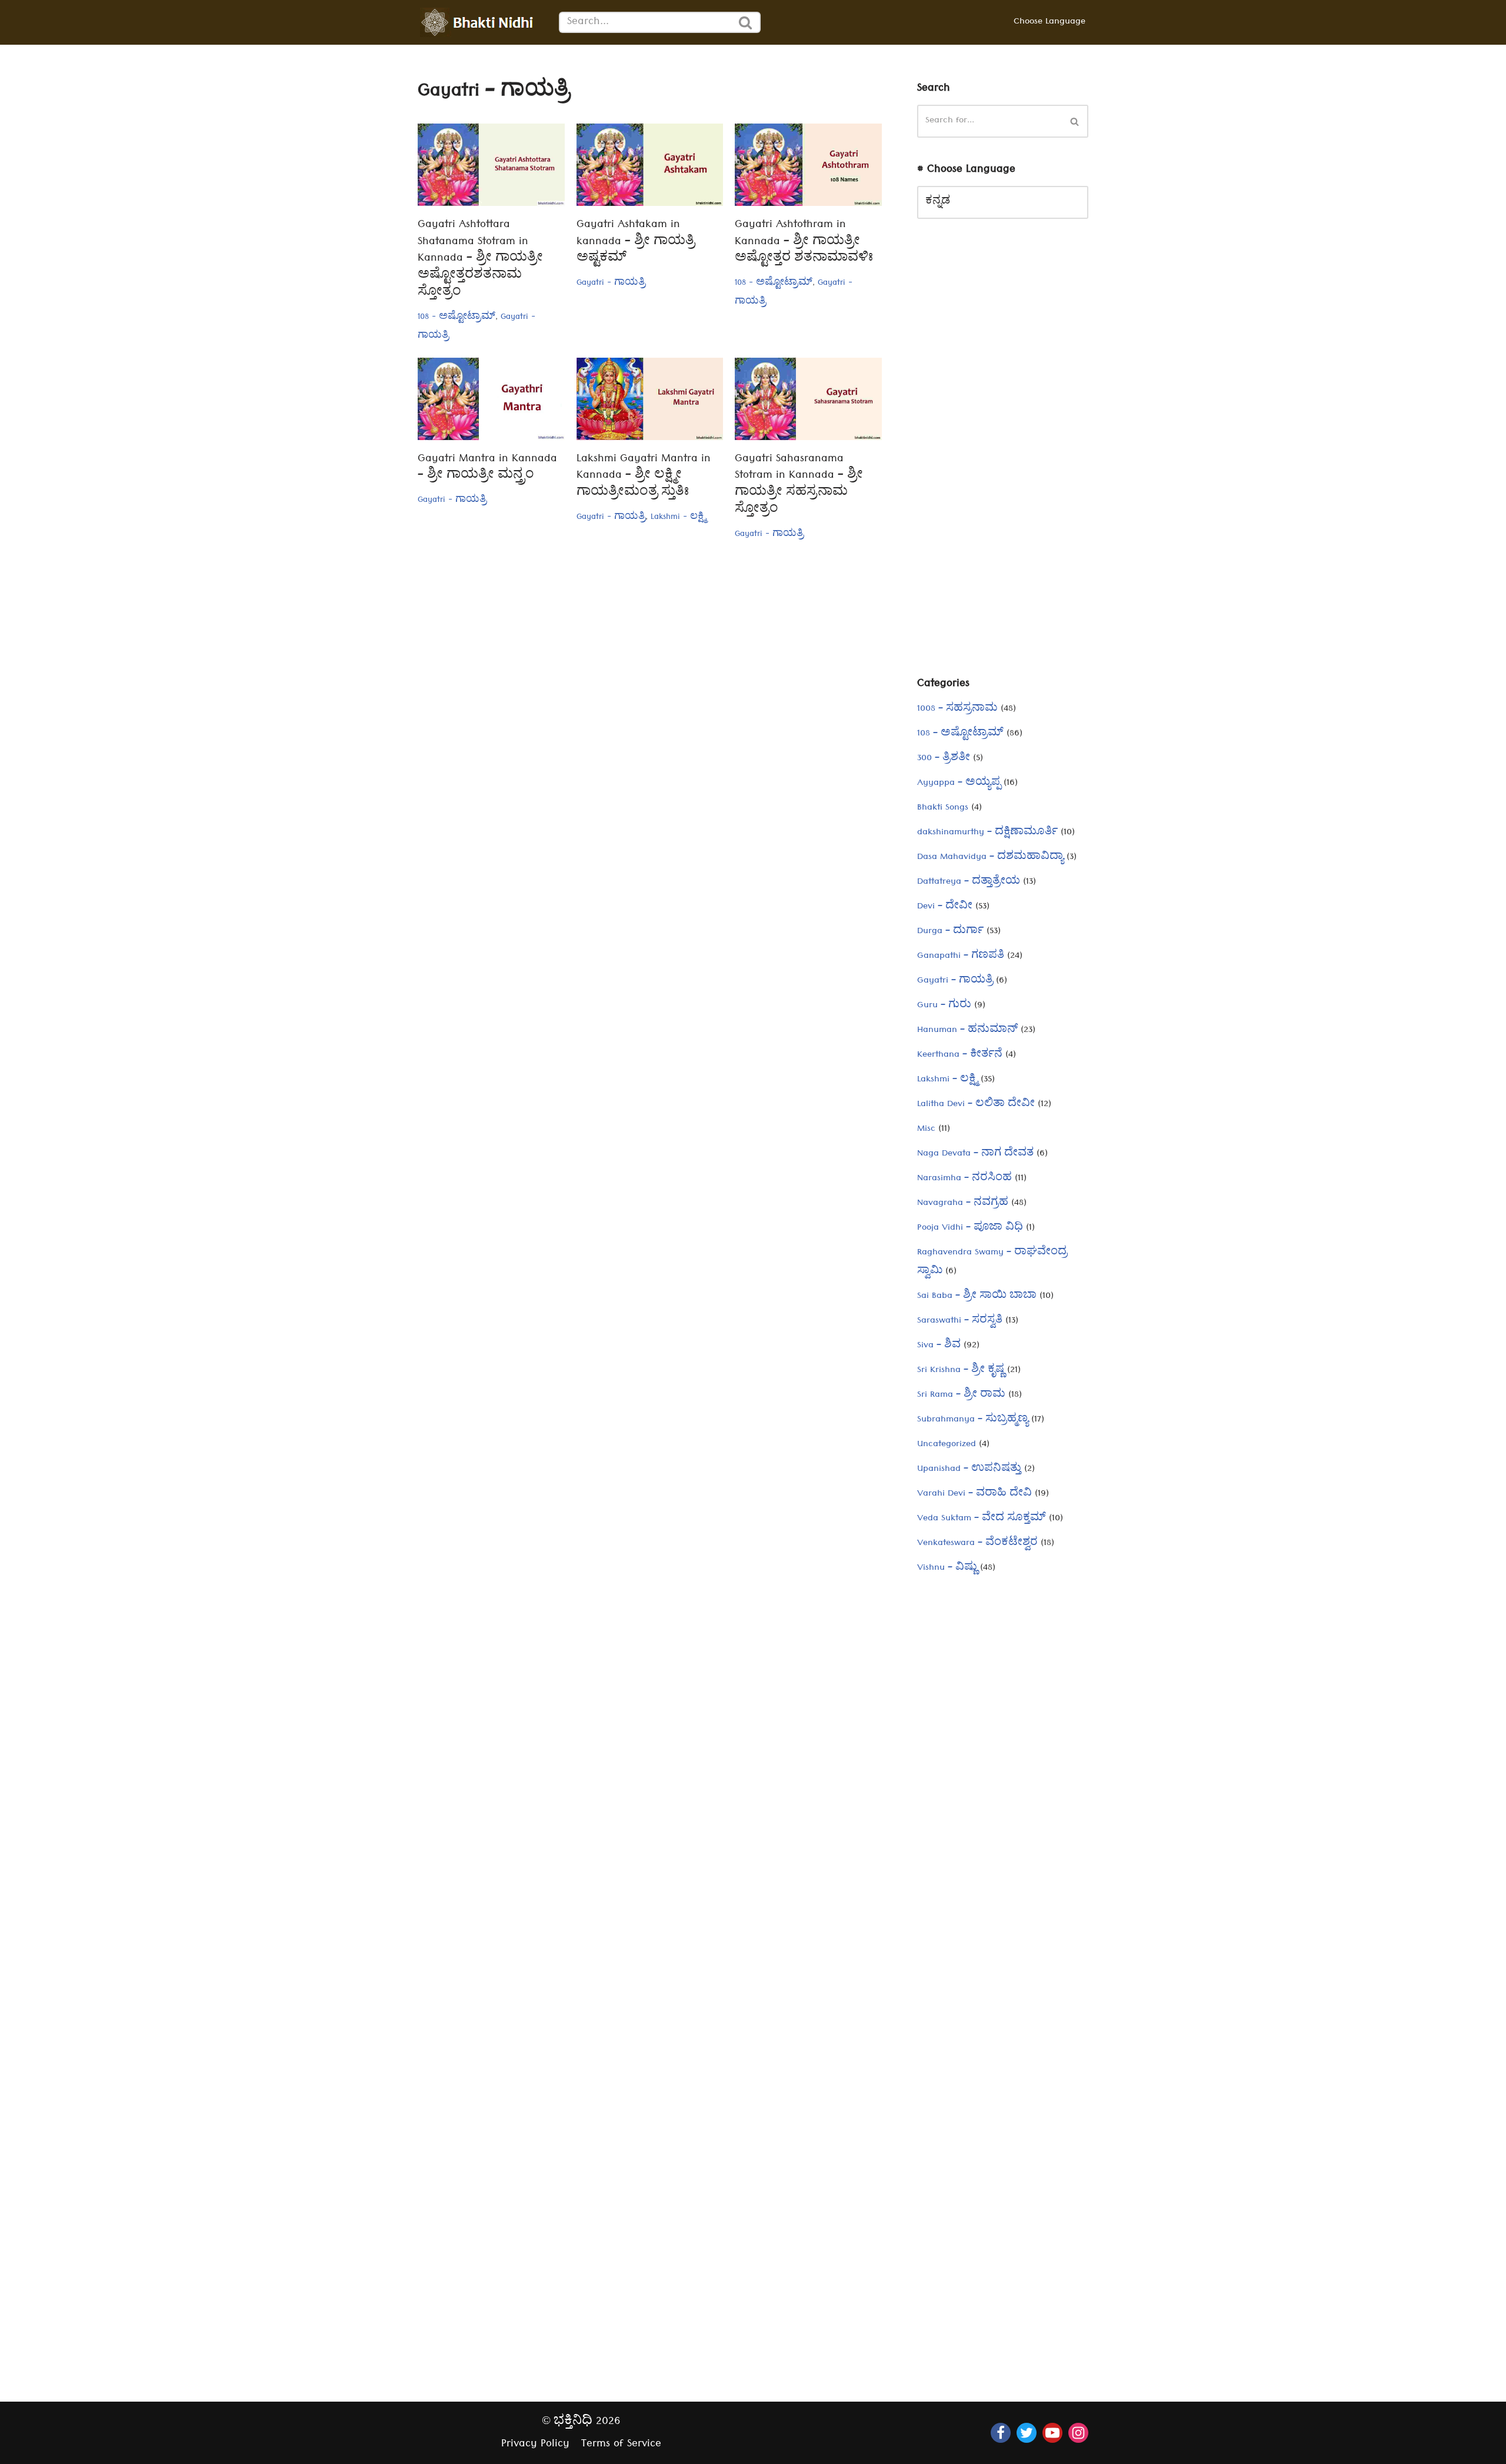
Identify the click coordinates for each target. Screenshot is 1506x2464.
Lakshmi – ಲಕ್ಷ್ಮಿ (947, 1080)
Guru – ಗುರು (944, 1006)
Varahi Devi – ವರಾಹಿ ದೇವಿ (974, 1494)
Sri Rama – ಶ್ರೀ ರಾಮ (961, 1396)
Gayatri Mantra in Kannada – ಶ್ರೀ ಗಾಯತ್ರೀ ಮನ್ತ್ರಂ (487, 468)
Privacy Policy (535, 2445)
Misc (926, 1130)
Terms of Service (621, 2445)
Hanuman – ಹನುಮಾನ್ (967, 1031)
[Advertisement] (1003, 457)
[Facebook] (1001, 2433)
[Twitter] (1027, 2433)
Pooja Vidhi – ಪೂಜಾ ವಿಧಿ (970, 1228)
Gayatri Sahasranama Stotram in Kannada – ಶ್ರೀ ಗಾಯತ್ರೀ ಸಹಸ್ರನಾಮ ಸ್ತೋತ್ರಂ (799, 485)
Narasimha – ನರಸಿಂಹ (964, 1179)
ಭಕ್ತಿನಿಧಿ (573, 2423)
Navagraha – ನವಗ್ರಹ (963, 1204)
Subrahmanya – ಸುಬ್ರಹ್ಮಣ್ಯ (973, 1420)
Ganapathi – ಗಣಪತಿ (961, 957)
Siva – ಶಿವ (939, 1346)
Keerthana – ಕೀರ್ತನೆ (960, 1055)
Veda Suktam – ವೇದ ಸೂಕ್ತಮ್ (982, 1519)
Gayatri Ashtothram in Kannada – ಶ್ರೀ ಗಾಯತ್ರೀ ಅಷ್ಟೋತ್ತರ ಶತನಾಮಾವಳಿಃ (804, 243)
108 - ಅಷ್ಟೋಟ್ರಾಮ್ (457, 318)
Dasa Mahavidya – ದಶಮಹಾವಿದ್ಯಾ (990, 858)
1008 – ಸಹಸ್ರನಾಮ (957, 710)
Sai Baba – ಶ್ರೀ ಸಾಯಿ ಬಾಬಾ (977, 1297)
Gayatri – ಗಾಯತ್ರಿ (955, 981)
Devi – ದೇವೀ (945, 907)
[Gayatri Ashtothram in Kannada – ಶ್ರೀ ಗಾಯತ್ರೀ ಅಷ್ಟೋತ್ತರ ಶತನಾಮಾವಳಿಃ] (808, 165)
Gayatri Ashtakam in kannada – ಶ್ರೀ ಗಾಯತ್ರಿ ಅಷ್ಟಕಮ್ (636, 243)
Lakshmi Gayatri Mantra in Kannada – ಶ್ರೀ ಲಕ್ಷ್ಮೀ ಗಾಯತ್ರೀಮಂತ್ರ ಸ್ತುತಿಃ (644, 477)
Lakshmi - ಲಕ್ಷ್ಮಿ (678, 518)
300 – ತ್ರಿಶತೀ (944, 759)
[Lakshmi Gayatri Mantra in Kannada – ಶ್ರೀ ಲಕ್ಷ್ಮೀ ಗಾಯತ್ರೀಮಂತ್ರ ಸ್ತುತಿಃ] (650, 399)
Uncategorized (947, 1445)
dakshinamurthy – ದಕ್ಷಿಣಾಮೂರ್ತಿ (987, 833)
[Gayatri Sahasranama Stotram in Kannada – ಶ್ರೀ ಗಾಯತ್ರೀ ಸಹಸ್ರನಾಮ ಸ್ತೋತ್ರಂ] (808, 399)
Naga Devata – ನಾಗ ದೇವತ (975, 1154)
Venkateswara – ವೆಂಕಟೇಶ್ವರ (977, 1544)
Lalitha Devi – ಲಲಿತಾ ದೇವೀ (976, 1105)
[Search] (746, 22)
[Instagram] (1078, 2433)
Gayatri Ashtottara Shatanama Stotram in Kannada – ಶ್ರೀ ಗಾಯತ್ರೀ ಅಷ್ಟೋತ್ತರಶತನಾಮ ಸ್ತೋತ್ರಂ (480, 259)
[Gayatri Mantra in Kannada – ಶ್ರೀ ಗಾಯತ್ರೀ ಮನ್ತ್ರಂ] (491, 399)
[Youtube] (1052, 2433)
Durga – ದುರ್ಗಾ (950, 932)
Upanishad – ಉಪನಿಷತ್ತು (969, 1470)
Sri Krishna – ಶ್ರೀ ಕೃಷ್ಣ (961, 1371)
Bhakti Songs (943, 808)
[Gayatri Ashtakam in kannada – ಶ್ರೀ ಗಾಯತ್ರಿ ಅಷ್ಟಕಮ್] (650, 165)
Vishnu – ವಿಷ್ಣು (947, 1569)
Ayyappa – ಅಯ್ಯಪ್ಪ (959, 784)
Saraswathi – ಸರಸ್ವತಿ (960, 1321)
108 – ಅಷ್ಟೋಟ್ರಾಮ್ (960, 734)
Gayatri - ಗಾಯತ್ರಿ (611, 284)
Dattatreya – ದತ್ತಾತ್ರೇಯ (969, 883)
